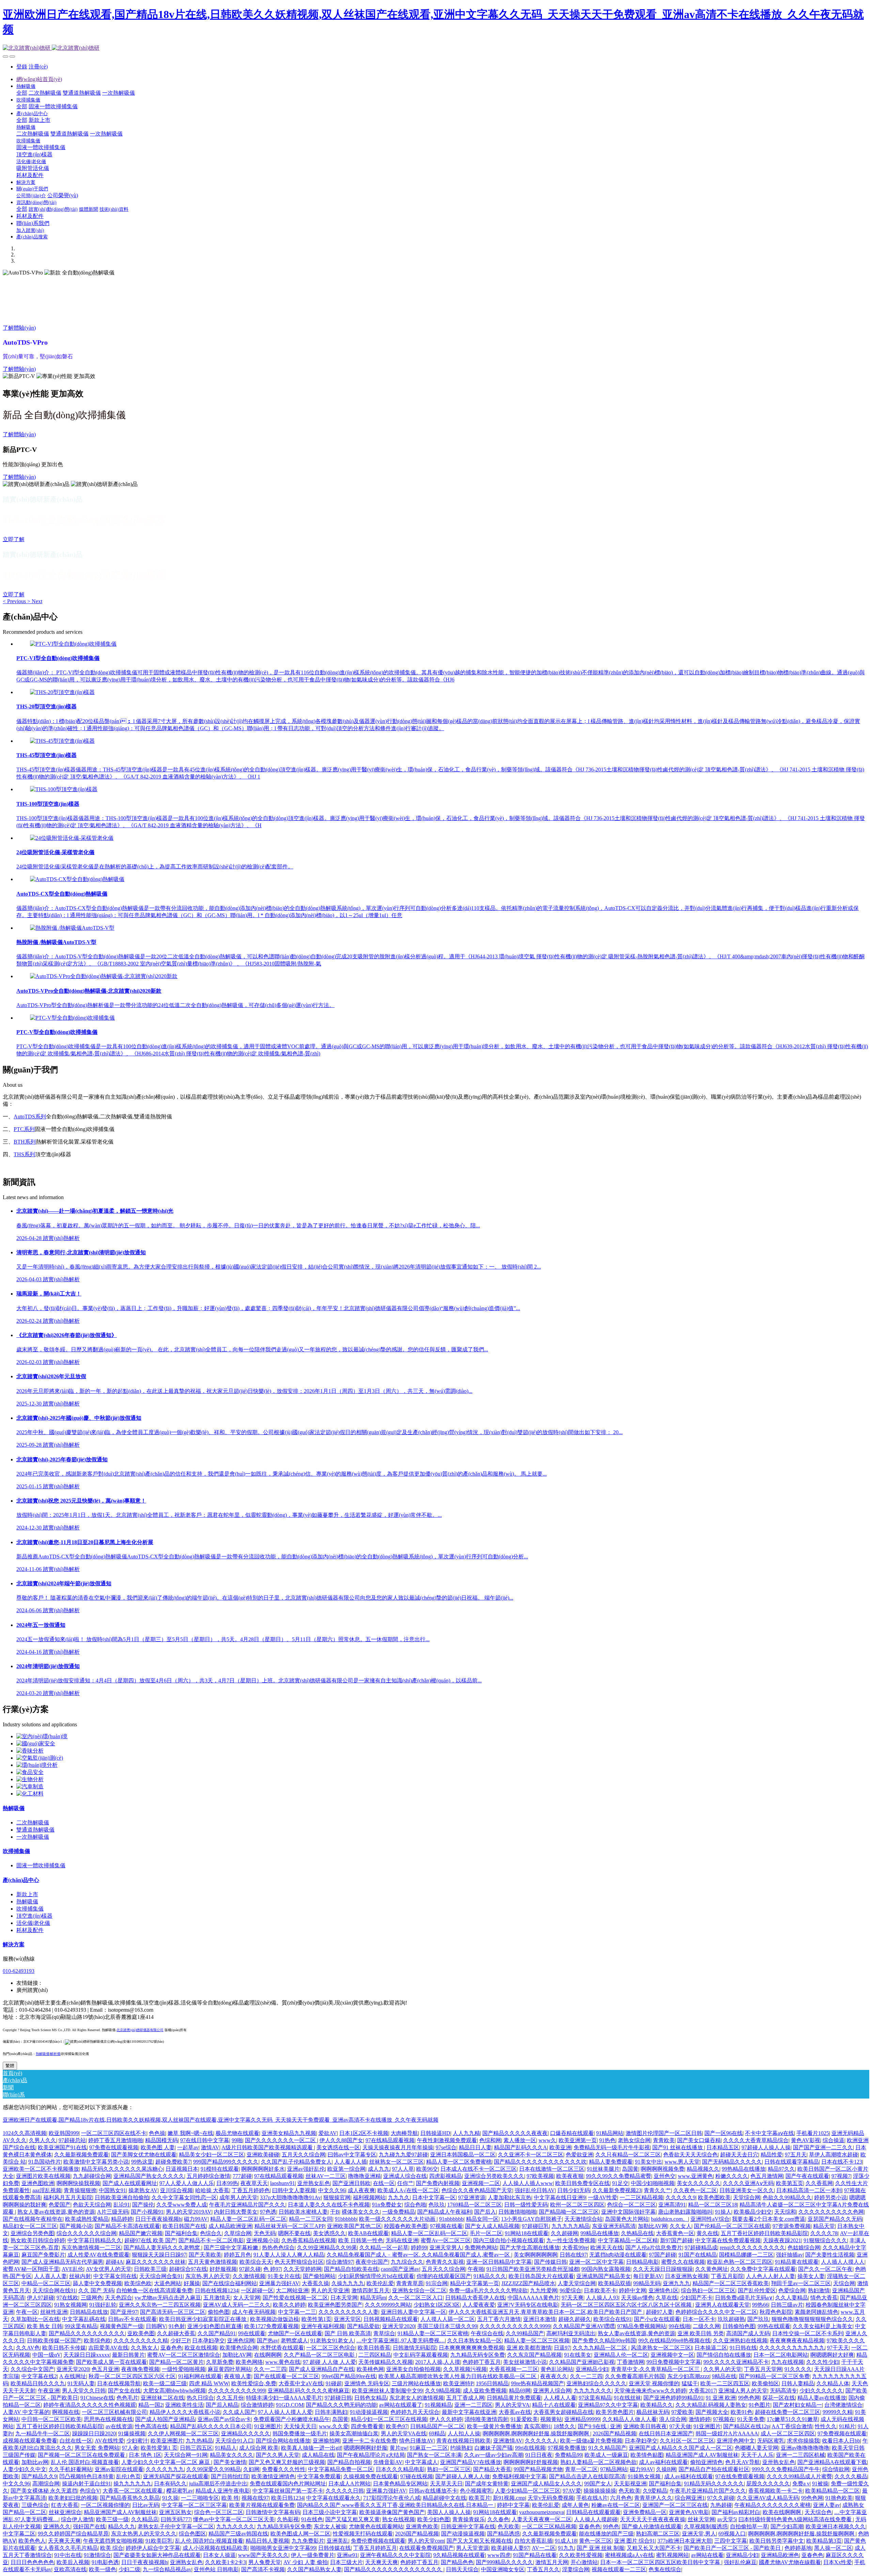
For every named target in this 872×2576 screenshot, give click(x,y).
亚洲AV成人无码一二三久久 (237, 2305)
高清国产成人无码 (748, 2333)
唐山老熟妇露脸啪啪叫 (685, 2212)
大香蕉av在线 (515, 2412)
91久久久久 (798, 2369)
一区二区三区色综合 (331, 2348)
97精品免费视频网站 (642, 2326)
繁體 (10, 2066)
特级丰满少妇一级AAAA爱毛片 (284, 2398)
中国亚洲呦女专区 (503, 2569)
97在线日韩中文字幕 (205, 2140)
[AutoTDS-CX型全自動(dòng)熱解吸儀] (77, 879)
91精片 (847, 2426)
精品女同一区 (482, 2219)
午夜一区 (27, 2312)
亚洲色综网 (241, 2341)
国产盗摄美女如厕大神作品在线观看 (157, 2555)
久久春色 (498, 2519)
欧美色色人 (32, 2541)
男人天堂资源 (472, 2548)
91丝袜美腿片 (603, 2169)
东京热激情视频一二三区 (91, 2248)
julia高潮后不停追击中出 (218, 2484)
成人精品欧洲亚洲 (230, 2226)
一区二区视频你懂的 (105, 2505)
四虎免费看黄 (367, 2426)
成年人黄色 (575, 2505)
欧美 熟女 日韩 (45, 2326)
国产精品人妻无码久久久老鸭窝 (162, 2248)
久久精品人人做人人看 (629, 2419)
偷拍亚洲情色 (706, 2462)
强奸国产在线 (89, 2526)
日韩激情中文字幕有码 (273, 2512)
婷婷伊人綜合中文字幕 (153, 2548)
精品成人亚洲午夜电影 (223, 2491)
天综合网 (844, 2283)
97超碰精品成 (701, 2248)
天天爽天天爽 (64, 2541)
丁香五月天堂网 (763, 2369)
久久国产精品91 (217, 2333)
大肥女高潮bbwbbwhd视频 (174, 2391)
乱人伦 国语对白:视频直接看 (85, 2462)
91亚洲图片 (268, 2426)
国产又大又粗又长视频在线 (479, 2541)
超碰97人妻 (659, 2312)
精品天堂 (824, 2226)
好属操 (192, 2283)
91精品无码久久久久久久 (714, 2484)
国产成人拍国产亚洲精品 (165, 2419)
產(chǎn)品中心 (21, 1880)
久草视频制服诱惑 (706, 2526)
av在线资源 (119, 2426)
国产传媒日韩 (550, 2262)
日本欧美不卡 (600, 2290)
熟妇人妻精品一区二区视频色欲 (598, 2462)
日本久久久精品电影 (400, 2469)
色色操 (157, 2133)
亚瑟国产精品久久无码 (835, 2219)
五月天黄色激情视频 (213, 2262)
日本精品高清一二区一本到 (809, 2190)
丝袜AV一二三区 (326, 2176)
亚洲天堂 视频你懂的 (654, 2383)
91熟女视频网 (71, 2305)
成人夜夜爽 (361, 2190)
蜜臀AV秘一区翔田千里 (31, 2269)
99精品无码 (647, 2283)
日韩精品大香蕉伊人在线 (475, 2298)
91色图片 (760, 2405)
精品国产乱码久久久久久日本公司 (211, 2426)
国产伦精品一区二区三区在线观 (732, 2226)
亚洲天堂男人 (446, 2248)
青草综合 (384, 2333)
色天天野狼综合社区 (299, 2262)
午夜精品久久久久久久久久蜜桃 (773, 2505)
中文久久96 (332, 2190)
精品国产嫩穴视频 (141, 2233)
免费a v (801, 2484)
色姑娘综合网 (804, 2248)
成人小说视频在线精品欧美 (215, 2548)
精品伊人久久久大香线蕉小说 (185, 2412)
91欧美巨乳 (159, 2541)
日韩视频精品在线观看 (391, 2319)
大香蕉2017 (702, 2391)
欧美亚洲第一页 (578, 2140)
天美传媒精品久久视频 (386, 2362)
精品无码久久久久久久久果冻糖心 (122, 2169)
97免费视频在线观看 (842, 2433)
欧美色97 (397, 2426)
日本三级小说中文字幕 (330, 2512)
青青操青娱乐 (469, 2519)
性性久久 (826, 2426)
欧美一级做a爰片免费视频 (591, 2441)
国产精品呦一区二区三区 (569, 2212)
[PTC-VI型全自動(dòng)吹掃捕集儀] (73, 644)
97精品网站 (614, 2469)
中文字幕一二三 (297, 2312)
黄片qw (399, 2448)
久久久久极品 (851, 2476)
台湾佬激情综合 (843, 2405)
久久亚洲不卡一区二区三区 (531, 2155)
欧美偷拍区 (765, 2383)
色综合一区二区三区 (632, 2205)
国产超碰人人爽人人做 (463, 2476)
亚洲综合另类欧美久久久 (494, 2176)
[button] (15, 601)
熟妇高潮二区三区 (658, 2534)
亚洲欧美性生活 (184, 2405)
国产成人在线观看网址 (130, 2183)
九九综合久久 (407, 2262)
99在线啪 (680, 2326)
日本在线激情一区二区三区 (552, 2169)
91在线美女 (578, 2355)
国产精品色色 (457, 2562)
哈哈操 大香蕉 (212, 2190)
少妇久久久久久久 (821, 2391)
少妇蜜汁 (137, 2441)
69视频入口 (732, 2534)
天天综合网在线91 (54, 2290)
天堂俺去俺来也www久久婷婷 (650, 2391)
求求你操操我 (803, 2441)
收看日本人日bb (841, 2441)
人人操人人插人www (528, 2183)
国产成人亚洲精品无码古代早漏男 (62, 2262)
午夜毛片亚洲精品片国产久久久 (247, 2205)
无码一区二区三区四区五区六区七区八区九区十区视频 (627, 2305)
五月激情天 (217, 2298)
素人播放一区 (520, 2140)
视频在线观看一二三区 (619, 2569)
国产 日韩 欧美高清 (348, 2333)
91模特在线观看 (220, 2169)
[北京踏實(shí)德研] (436, 48)
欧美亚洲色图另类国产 (335, 2305)
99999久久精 (838, 2412)
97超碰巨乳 (535, 2226)
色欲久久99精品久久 (787, 2197)
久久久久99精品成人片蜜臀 (799, 2476)
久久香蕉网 (819, 2183)
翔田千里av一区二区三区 (801, 2283)
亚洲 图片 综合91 (635, 2541)
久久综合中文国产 (32, 2369)
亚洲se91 (347, 2555)
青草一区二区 (581, 2469)
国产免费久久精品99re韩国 (604, 2341)
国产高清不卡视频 (263, 2569)
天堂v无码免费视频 (551, 2498)
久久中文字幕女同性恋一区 (184, 2197)
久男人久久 (43, 2140)
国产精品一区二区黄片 (176, 2362)
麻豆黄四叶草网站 (230, 2369)
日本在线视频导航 (119, 2383)
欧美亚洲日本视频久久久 (836, 2526)
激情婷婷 (700, 2419)
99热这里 (142, 2162)
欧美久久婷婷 (289, 2305)
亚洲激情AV (508, 2441)
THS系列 (24, 1154)
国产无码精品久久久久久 (732, 2162)
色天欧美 (629, 2491)
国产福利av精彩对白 (736, 2512)
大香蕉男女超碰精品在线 (563, 2412)
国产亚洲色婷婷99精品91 (673, 2398)
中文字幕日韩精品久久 (95, 2240)
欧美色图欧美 (714, 2197)
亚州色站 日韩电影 (216, 2569)
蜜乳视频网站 (672, 2555)
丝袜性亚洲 (54, 2312)
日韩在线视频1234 (217, 2290)
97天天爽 (573, 2298)
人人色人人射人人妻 (770, 2276)
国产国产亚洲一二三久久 (823, 2147)
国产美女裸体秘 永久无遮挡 (44, 2491)
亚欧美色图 (141, 2333)
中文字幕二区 (19, 2534)
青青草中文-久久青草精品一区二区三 (656, 2369)
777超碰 (242, 2176)
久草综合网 (238, 2233)
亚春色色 (171, 2348)
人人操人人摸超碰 (596, 2519)
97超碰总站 (72, 2140)
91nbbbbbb (451, 2219)
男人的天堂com (426, 2541)
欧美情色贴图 (647, 2455)
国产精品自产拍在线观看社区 (714, 2469)
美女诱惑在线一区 (338, 2147)
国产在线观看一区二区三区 (286, 2376)
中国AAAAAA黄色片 (533, 2298)
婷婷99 (419, 2248)
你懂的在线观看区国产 (444, 2276)
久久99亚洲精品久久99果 (327, 2248)
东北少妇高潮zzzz (688, 2376)
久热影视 (288, 2519)
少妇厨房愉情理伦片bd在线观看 (376, 2276)
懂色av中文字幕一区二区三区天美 (234, 2519)
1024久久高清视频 (25, 2133)
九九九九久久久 (593, 2391)
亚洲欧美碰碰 (263, 2155)
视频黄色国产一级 (122, 2326)
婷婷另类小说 (830, 2197)
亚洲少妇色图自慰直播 (215, 2326)
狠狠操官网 (337, 2197)
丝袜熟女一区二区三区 (396, 2162)
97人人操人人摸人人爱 (285, 2412)
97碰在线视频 (417, 2476)
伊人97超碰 (41, 2298)
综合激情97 (340, 2262)
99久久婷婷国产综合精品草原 (73, 2534)
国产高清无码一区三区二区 (173, 2312)
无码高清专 (783, 2391)
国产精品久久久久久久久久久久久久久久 (394, 2569)
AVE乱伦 (73, 2269)
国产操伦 (143, 2205)
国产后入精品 (222, 2405)
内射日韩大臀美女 (236, 2212)
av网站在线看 (707, 2555)
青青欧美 (664, 2140)
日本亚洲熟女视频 (687, 2276)
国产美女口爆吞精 (699, 2140)
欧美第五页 (790, 2183)
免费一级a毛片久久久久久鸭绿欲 (488, 2290)
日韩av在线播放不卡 (433, 2491)
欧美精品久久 (657, 2405)
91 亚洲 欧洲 (721, 2398)
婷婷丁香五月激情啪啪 (115, 2140)
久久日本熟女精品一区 (474, 2341)
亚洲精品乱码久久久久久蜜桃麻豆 (309, 2391)
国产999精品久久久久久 (504, 2562)
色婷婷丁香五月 (482, 2362)
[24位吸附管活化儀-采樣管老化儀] (72, 838)
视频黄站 (551, 2419)
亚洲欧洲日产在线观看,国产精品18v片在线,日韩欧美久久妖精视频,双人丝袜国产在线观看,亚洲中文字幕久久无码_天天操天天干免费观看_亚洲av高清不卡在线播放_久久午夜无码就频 (221, 2120)
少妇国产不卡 (696, 2298)
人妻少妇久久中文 (25, 2469)
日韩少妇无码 (574, 2190)
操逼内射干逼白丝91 (87, 2484)
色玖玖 (437, 2205)
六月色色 (621, 2498)
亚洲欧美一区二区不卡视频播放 (41, 2169)
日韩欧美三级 (150, 2269)
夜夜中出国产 (372, 2262)
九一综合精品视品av (167, 2569)
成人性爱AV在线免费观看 (98, 2255)
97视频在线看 (446, 2226)
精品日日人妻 (475, 2147)
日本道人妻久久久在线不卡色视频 (329, 2205)
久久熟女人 (144, 2348)
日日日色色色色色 (32, 2562)
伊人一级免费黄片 (313, 2555)
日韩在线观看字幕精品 (792, 2162)
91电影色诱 (105, 2562)
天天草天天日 (446, 2484)
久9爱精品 (655, 2491)
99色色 (611, 2526)
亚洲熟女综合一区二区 (419, 2290)
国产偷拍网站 (319, 2276)
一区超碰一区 (257, 2290)
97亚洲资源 (472, 2197)
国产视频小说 (76, 2226)
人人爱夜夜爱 (479, 2305)
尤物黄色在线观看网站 (376, 2526)
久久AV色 (28, 2348)
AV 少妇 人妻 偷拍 (306, 2562)
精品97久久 (781, 2169)
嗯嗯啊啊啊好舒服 (365, 2448)
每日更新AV (648, 2276)
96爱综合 (571, 2290)
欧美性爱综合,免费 (254, 2383)
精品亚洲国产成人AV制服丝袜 (702, 2455)
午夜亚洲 (49, 2391)
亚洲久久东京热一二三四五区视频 (160, 2305)
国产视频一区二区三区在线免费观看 (82, 2455)
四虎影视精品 (446, 2176)
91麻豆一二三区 (429, 2448)
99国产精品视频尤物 (538, 2469)
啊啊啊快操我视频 (78, 2183)
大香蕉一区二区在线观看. (133, 2491)
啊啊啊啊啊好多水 (263, 2169)
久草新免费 (220, 2362)
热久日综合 (200, 2398)
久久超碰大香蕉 (176, 2333)
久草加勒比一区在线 (35, 2319)
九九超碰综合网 (92, 2176)
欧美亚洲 (560, 2147)
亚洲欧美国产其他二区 (354, 2226)
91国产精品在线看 (535, 2555)
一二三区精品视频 (641, 2197)
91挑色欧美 (839, 2498)
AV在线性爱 (109, 2441)
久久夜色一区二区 (695, 2190)
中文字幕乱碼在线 (84, 2319)
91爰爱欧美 (524, 2419)
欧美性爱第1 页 (159, 2448)
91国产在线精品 (698, 2255)
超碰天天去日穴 (739, 2155)
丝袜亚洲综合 (65, 2512)
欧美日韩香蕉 (374, 2348)
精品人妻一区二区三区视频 (537, 2341)
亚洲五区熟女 (175, 2512)
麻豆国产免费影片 (43, 2255)
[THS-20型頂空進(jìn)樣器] (62, 692)
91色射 (177, 2326)
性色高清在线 (151, 2426)
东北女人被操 (330, 2526)
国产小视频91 (147, 2212)
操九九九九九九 (133, 2484)
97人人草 (403, 2169)
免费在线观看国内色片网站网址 (288, 2484)
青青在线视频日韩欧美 (464, 2441)
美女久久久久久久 (699, 2183)
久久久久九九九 (165, 2469)
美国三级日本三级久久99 (447, 2326)
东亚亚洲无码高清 (614, 2226)
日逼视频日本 (182, 2169)
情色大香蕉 (824, 2298)
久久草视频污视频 (465, 2369)
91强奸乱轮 (103, 2305)
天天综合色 (818, 2512)
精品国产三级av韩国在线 (238, 2534)
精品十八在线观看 (554, 2405)
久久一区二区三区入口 (416, 2298)
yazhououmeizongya (541, 2512)
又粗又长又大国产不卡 (654, 2548)
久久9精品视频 (443, 2391)
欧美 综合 (112, 2548)
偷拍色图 (219, 2312)
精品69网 (520, 2391)
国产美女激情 (230, 2462)
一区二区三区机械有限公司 (114, 2412)
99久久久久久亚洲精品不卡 (736, 2362)
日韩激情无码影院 (415, 2348)
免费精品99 (569, 2455)
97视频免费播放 (567, 2448)
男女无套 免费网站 (97, 2448)
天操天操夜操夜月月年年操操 (398, 2147)
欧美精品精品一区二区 (832, 2491)
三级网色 (92, 2298)
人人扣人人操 (464, 2433)
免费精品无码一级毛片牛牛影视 (612, 2147)
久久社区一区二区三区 (687, 2441)
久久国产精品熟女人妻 (314, 2569)
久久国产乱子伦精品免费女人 (296, 2162)
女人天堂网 (247, 2298)
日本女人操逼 (219, 2555)
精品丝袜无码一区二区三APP (290, 2226)
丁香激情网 (630, 2362)
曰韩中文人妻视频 (294, 2190)
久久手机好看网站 (71, 2469)
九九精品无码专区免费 (478, 2355)
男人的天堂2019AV (189, 2212)
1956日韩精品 (492, 2383)
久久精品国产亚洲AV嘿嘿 (584, 2326)
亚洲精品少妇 (592, 2369)
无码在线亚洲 (402, 2240)
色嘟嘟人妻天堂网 (757, 2448)
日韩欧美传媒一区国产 (54, 2341)
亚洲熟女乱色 (186, 2562)
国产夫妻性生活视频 (830, 2255)
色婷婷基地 (798, 2548)
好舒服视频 (223, 2269)
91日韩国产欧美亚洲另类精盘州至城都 (533, 2269)
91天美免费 (751, 2419)
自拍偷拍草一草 (749, 2526)
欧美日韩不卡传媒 (64, 2348)
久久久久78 (824, 2233)
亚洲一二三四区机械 (800, 2455)
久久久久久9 (681, 2197)
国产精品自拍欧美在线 (351, 2269)
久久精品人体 (833, 2383)
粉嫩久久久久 (732, 2176)
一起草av (188, 2147)
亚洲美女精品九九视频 (289, 2133)
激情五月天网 (552, 2562)
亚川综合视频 (176, 2190)
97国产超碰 (663, 2255)
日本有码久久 (170, 2484)
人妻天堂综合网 (577, 2283)
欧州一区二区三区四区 (577, 2205)
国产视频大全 (712, 2412)
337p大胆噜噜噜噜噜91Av (290, 2197)
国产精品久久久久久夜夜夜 (515, 2133)
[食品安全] (30, 1772)
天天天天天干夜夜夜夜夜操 (653, 2519)
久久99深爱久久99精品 (214, 2469)
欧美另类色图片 (615, 2412)
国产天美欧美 (205, 2255)
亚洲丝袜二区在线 (162, 2398)
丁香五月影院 (727, 2276)
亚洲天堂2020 (399, 2326)
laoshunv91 (283, 2183)
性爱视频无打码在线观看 (363, 2534)
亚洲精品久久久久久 (246, 2433)
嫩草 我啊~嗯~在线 (190, 2133)
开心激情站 (584, 2562)
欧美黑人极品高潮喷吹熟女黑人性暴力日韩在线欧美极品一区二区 (458, 2376)
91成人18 (566, 2541)
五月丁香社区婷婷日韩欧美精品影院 (764, 2233)
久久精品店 (145, 2519)
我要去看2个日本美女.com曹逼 (769, 2219)
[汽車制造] (30, 1786)
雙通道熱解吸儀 (35, 1830)
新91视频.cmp (509, 2498)
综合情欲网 (836, 2469)
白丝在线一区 (76, 2441)
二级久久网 (706, 2326)
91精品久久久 (490, 2276)
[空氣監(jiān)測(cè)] (40, 1758)
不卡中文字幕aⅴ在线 (769, 2133)
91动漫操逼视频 (369, 2412)
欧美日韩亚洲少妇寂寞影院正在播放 (203, 2319)
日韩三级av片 (787, 2305)
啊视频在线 (66, 2412)
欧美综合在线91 (612, 2319)
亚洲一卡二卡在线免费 (370, 2441)
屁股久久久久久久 (768, 2484)
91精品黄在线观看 (797, 2262)
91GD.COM (290, 2405)
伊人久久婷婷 (446, 2419)
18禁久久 (564, 2426)
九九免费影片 (308, 2541)
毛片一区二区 (486, 2233)
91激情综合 (97, 2555)
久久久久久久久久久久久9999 (515, 2326)
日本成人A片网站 (349, 2484)
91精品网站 (610, 2133)
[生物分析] (30, 1779)
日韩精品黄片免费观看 (514, 2398)
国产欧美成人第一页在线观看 (111, 2362)
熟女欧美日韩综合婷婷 (38, 2240)
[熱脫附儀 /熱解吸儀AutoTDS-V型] (72, 928)
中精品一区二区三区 (46, 2283)
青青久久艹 (657, 2190)
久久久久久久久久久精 (141, 2341)
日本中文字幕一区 (434, 2197)
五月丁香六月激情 (499, 2319)
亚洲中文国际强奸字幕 (628, 2212)
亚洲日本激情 (540, 2319)
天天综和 (785, 2212)
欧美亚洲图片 (167, 2441)
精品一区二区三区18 (713, 2205)
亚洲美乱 (338, 2541)
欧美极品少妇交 (753, 2212)
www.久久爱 (334, 2426)
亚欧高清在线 (70, 2569)
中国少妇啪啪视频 (653, 2183)
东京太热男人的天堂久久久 (144, 2534)
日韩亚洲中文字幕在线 (468, 2526)
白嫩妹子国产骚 (494, 2448)
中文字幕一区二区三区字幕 (194, 2505)
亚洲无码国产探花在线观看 (176, 2476)
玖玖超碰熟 (731, 2319)
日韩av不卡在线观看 (132, 2319)
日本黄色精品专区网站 (400, 2484)
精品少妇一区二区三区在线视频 (389, 2419)
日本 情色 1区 (145, 2455)
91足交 (620, 2183)
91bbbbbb (346, 2219)
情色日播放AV (417, 2441)
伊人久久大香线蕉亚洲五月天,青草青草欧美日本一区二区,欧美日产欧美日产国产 (546, 2312)
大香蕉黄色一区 (675, 2233)
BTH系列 (25, 1142)
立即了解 (14, 539)
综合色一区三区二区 (219, 2512)
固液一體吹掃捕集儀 (41, 1865)
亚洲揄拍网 (326, 2441)
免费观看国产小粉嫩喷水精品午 (292, 2419)
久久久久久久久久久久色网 (831, 2212)
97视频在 (724, 2419)
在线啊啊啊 (268, 2355)
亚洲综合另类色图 (32, 2233)
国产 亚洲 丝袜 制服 (601, 2548)
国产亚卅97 (124, 2312)
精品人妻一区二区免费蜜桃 (459, 2162)
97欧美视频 (540, 2176)
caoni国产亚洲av (400, 2269)
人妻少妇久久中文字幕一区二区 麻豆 (166, 2462)
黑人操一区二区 (833, 2548)
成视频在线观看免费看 (30, 2441)
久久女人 (681, 2226)
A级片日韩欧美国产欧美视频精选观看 (268, 2147)
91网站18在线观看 (527, 2233)
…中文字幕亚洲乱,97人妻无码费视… (401, 2341)
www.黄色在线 (283, 2362)
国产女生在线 (124, 2391)
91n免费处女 (387, 2205)
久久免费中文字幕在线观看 (763, 2269)
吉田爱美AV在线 (108, 2348)
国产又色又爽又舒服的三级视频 (287, 2462)
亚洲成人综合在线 (405, 2176)
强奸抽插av (789, 2255)
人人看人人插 (351, 2162)
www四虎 (499, 2555)
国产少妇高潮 (787, 2526)
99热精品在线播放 (744, 2169)
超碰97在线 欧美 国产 (150, 2240)
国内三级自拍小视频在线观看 (509, 2240)
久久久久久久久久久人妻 (348, 2312)
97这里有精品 (595, 2398)
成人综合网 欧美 (259, 2448)
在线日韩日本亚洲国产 (666, 2433)
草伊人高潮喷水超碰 (834, 2155)
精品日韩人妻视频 (267, 2541)
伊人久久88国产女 (341, 2140)
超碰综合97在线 (188, 2269)
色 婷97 (272, 2269)
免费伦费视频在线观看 (378, 2541)
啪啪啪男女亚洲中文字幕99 (283, 2548)
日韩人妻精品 (798, 2383)
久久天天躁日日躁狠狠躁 (663, 2269)
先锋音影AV (388, 2462)
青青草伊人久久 (653, 2498)
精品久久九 (122, 2526)
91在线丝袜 (627, 2398)
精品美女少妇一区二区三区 (212, 2155)
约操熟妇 (461, 2448)
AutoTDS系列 (30, 1117)
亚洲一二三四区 (473, 2405)
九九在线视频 (788, 2362)
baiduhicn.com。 (669, 2219)
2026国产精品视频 (614, 2433)
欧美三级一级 (112, 2519)
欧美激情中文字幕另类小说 (96, 2162)
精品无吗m (373, 2298)
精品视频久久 (703, 2169)
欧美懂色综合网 (239, 2348)
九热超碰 (721, 2505)
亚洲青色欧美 (422, 2526)
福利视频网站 (369, 2197)
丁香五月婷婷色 (251, 2190)
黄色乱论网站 (557, 2369)
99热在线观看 (774, 2326)
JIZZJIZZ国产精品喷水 (528, 2283)
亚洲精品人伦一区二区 (621, 2355)
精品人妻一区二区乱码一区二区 (248, 2219)
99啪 (237, 2140)
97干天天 (838, 2348)
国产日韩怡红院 (230, 2476)
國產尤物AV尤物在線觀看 (790, 2562)
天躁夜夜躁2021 (782, 2240)
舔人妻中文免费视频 (97, 2283)
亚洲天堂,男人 (699, 2534)
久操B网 (666, 2469)
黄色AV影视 (806, 2140)
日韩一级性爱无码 (526, 2205)
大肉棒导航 (404, 2133)
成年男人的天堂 (238, 2197)
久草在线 (667, 2298)
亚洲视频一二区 (481, 2183)
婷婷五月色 (237, 2255)
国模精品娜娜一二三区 (746, 2255)
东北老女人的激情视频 (417, 2398)
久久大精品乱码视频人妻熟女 (711, 2405)
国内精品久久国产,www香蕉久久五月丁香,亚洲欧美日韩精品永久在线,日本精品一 (396, 2505)
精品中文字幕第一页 (474, 2283)
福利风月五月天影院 (68, 2197)
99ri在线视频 (530, 2448)
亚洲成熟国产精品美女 (604, 2276)
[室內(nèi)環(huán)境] (42, 1736)
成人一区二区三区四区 (788, 2433)
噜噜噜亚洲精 (364, 2176)
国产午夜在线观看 (807, 2176)
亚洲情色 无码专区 (367, 2383)
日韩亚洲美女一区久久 (747, 2190)
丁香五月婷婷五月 (375, 2548)
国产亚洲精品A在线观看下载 (832, 2462)
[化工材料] (30, 1794)
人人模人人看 (560, 2398)
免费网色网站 (481, 2248)
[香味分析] (30, 1751)
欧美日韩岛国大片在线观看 (541, 2276)
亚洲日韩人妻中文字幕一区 (414, 2312)
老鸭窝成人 (294, 2341)
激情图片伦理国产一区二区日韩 (664, 2133)
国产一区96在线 (723, 2133)
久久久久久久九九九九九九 (792, 2348)
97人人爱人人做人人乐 (187, 2183)
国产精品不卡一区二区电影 (211, 2240)
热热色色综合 (278, 2248)
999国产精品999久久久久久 (226, 2162)
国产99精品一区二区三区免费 (774, 2376)
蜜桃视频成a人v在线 (629, 2555)
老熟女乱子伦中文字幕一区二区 (176, 2526)
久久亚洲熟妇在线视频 (740, 2341)
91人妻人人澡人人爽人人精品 (289, 2255)
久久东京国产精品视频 (534, 2355)
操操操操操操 (600, 2491)
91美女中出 (649, 2162)
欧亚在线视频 (201, 2348)
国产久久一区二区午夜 (825, 2269)
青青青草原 (410, 2283)
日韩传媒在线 (334, 2548)
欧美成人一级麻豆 (606, 2455)
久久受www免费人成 (182, 2205)
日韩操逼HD (435, 2133)
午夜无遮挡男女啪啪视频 (113, 2541)
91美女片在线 (284, 2276)
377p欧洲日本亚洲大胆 (685, 2541)
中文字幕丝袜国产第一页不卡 (288, 2491)
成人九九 (379, 2169)
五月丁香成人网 (465, 2398)
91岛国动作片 (45, 2162)
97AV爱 (572, 2491)
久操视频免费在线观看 (371, 2476)
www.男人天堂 (682, 2162)
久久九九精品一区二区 (601, 2348)
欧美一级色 (103, 2569)
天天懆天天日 (300, 2426)
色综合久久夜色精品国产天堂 (477, 2190)
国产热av (268, 2341)
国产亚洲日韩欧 (352, 2183)
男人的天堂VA (512, 2405)
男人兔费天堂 (265, 2562)
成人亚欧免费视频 (485, 2391)
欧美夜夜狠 (570, 2176)
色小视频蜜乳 (476, 2491)
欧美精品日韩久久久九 (38, 2383)
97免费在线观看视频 (114, 2147)
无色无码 (265, 2233)
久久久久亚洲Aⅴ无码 (748, 2183)
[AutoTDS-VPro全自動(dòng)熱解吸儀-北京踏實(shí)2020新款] (104, 976)
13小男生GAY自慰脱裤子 (532, 2219)
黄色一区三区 (595, 2541)
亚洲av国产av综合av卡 (224, 2419)
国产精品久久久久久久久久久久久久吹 (540, 2162)
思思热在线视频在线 (108, 2419)
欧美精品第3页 (824, 2541)
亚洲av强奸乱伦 (306, 2169)
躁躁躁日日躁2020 (94, 2433)
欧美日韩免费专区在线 (582, 2183)
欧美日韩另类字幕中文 (777, 2541)
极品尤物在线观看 (237, 2133)
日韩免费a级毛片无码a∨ (744, 2298)
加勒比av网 (35, 2462)
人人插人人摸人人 (843, 2262)
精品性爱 (772, 2155)
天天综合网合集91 (161, 2276)
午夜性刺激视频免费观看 (447, 2140)
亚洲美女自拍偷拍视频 (414, 2369)
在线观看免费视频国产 (426, 2548)
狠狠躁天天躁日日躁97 (159, 2255)
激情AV (210, 2147)
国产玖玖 (758, 2319)
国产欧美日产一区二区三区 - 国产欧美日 (733, 2548)
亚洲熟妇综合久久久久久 (596, 2383)
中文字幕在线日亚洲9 (560, 2197)
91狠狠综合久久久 (825, 2240)
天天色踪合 (119, 2298)
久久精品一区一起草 (384, 2248)
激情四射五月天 (371, 2290)
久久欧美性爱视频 (581, 2555)
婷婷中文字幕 (513, 2505)
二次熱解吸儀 (33, 1823)
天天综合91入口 (234, 2441)
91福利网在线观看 (200, 2376)
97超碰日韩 (338, 2398)
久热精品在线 (637, 2233)
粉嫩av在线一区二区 (616, 2505)
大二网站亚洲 (292, 2290)
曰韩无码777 (176, 2519)
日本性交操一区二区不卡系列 (808, 2333)
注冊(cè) (38, 67)
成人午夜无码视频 (254, 2312)
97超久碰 (250, 2269)
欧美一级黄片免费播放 (494, 2426)
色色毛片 (127, 2398)
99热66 (760, 2305)
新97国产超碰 (676, 2240)
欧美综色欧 (138, 2283)
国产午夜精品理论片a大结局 (371, 2455)
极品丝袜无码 (653, 2412)
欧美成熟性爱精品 (87, 2219)
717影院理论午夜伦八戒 (392, 2498)
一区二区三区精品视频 (549, 2526)
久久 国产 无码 (96, 2290)
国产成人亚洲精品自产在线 (322, 2369)
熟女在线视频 (399, 2519)
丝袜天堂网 (701, 2519)
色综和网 (490, 2140)
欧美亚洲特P (458, 2383)
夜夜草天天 (254, 2183)
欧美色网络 (249, 2362)
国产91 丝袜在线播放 (678, 2147)
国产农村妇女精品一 (797, 2405)
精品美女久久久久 (232, 2455)
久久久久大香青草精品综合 (756, 2140)
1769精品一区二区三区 (474, 2205)
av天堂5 (727, 2519)
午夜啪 (476, 2269)
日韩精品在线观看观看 (593, 2512)
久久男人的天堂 (722, 2369)
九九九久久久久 (235, 2526)
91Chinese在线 (97, 2398)
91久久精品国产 (607, 2448)
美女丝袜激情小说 (525, 2362)
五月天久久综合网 (303, 2155)
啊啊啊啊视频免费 (663, 2169)
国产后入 (485, 2212)
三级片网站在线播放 (416, 2383)
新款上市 (27, 1894)
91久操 (170, 2498)
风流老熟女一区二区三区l (661, 2348)
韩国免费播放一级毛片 (300, 2433)
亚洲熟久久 (57, 2526)
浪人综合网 (673, 2419)
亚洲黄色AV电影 (689, 2512)
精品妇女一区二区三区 (30, 2226)
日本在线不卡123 (842, 2162)
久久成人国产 (239, 2412)
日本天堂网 (344, 2298)
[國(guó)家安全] (36, 1743)
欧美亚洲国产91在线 (62, 2147)
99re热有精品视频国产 (538, 2383)
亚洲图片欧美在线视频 (43, 2176)
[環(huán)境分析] (37, 1765)
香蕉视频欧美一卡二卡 (776, 2491)
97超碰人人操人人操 (766, 2147)
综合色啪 (415, 2205)
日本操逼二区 (711, 2348)
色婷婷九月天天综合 (415, 2412)
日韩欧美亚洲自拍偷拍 (122, 2197)
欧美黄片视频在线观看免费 (262, 2505)
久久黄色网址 (712, 2269)
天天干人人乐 (757, 2455)
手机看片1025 (813, 2133)
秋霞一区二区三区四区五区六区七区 (132, 2376)
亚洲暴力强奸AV (279, 2283)
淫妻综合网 (576, 2569)
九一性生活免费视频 (571, 2240)
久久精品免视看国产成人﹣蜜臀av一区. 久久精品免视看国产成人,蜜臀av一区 (419, 2255)
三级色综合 (35, 2505)
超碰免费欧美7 (173, 2162)
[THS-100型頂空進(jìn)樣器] (64, 789)
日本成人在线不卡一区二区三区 (479, 2169)
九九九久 (399, 2197)
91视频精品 (438, 2405)
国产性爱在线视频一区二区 (295, 2298)
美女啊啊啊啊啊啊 (535, 2255)
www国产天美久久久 (263, 2555)
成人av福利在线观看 (663, 2462)
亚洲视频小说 (263, 2240)
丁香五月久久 (543, 2569)
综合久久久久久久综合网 (87, 2233)
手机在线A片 (592, 2498)
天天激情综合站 (583, 2219)
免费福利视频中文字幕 (519, 2476)
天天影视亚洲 (630, 2484)
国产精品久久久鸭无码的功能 (341, 2405)
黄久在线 (707, 2233)
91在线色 (312, 2519)
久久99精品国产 (525, 2333)
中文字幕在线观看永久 (333, 2498)
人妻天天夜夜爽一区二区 (542, 2519)
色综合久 (211, 2233)
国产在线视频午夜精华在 (33, 2219)
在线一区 (384, 2183)
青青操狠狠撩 (80, 2190)
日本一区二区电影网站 (781, 2355)
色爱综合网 (792, 2290)
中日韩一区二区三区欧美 (51, 2419)
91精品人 (226, 2448)
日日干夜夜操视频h (158, 2219)
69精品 (437, 2433)
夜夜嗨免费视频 (140, 2369)
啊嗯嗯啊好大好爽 (832, 2355)
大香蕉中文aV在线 (301, 2383)
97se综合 (446, 2147)
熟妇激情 (819, 2290)
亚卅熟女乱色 (314, 2183)
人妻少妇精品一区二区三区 (528, 2491)
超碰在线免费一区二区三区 (788, 2412)
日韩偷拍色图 (739, 2326)
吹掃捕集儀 (16, 1851)
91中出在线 (68, 2555)
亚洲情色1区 (664, 2290)
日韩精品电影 (642, 2262)
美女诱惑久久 (329, 2233)
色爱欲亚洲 (579, 2155)
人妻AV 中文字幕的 (26, 2412)
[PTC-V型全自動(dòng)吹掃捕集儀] (72, 1018)
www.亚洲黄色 (695, 2176)
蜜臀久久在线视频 (683, 2262)
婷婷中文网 (633, 2290)
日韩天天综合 (462, 2569)
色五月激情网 (767, 2176)
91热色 (607, 2140)
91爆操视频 (132, 2433)
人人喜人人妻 (50, 2276)
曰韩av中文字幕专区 (352, 2155)
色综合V (90, 2491)
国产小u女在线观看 (657, 2319)
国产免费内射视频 (438, 2183)
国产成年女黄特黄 (487, 2484)
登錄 (22, 67)
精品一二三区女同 (311, 2219)
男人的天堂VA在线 (404, 2433)
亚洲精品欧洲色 (780, 2555)
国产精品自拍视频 (349, 2462)
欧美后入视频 (73, 2562)
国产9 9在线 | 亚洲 (599, 2426)
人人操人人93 (602, 2298)
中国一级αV (47, 2355)
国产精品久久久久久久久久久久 (87, 2333)
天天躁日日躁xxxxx (87, 2355)
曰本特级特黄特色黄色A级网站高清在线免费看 (796, 2519)
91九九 (566, 2548)
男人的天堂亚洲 (330, 2290)
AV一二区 (544, 2548)
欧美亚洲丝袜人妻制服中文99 (387, 2391)
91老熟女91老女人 (332, 2341)
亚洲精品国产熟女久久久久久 (149, 2176)
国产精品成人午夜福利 (445, 2212)
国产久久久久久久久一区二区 (281, 2140)
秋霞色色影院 (776, 2312)
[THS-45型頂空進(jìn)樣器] (62, 741)
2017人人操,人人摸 (438, 2362)
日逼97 (562, 2348)
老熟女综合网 (634, 2140)
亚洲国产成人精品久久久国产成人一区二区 (681, 2448)
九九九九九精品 (571, 2226)
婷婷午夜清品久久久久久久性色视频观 (90, 2405)
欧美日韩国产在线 (184, 2226)
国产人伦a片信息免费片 (654, 2248)
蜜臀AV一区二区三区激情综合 (184, 2355)
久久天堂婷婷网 (302, 2269)
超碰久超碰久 (575, 2319)
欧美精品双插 (614, 2283)
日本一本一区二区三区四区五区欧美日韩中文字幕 (661, 2562)
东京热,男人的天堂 (208, 2276)
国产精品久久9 (39, 2476)
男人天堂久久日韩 (84, 2391)
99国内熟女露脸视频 (606, 2269)
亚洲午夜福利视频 (323, 2326)
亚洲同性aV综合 (710, 2219)
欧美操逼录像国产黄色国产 (392, 2512)
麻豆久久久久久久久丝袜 (156, 2262)
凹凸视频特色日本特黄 (87, 2476)
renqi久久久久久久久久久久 (752, 2248)
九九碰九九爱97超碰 (403, 2155)
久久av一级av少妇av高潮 (493, 2455)
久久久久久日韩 (345, 2491)
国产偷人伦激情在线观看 (652, 2526)
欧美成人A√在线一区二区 (408, 2190)
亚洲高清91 (672, 2205)
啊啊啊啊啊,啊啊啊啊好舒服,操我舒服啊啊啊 (536, 2433)
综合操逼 (834, 2140)
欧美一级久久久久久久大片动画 (398, 2219)
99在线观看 (252, 2333)
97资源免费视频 (792, 2226)
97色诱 (268, 2212)
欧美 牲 (230, 2498)
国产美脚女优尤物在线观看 (144, 2155)
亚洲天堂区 (347, 2319)
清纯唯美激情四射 (486, 2419)
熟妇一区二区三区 (449, 2469)
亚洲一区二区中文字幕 (596, 2262)
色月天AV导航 (743, 2462)
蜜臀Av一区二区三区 (446, 2240)
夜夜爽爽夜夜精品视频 (797, 2341)
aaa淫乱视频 (47, 2190)
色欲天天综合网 (92, 2205)
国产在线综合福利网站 (230, 2283)
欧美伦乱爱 (380, 2283)
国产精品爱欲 (363, 2326)
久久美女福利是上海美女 (823, 2326)
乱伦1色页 (128, 2476)
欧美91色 (742, 2412)
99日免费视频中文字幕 (674, 2362)
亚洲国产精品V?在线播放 (471, 2462)
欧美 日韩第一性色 (361, 2240)
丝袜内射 (80, 2276)
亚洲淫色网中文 (736, 2441)
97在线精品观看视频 (390, 2140)
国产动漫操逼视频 (463, 2534)
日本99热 (227, 2183)
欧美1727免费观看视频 (271, 2326)
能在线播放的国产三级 (606, 2534)
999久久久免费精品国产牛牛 (786, 2469)
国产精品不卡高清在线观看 (127, 2226)
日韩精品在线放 (89, 2312)
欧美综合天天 (256, 2262)
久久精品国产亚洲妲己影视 (582, 2362)
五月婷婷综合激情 (208, 2176)
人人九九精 (466, 2133)
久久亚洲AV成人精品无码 (768, 2498)
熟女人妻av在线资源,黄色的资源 (56, 2212)
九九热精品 (199, 2441)
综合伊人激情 (77, 2519)
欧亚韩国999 (64, 2133)
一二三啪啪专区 (200, 2498)
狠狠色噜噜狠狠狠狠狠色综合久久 (812, 2319)
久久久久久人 (541, 2441)
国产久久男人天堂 (278, 2455)
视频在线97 (255, 2498)
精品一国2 (151, 2405)
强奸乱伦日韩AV (535, 2190)
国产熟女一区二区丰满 (434, 2455)
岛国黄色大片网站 (627, 2219)
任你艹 (405, 2183)
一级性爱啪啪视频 (184, 2369)
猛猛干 (690, 2383)
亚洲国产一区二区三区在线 (675, 2505)
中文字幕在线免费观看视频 (728, 2240)
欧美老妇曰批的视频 (73, 2498)
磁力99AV (196, 2219)
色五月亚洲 (105, 2369)
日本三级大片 (346, 2562)
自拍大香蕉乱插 (533, 2541)
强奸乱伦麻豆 (740, 2562)
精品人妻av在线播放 (822, 2398)
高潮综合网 (46, 2484)
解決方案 (14, 1944)
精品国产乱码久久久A (520, 2147)
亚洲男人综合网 (552, 2391)
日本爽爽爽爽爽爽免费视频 (471, 2348)
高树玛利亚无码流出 (571, 2333)
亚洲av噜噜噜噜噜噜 (805, 2448)
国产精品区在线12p (746, 2426)
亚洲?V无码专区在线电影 (528, 2305)
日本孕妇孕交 (208, 2341)
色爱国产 (60, 2205)
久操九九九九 (348, 2283)
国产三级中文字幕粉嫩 (232, 2248)
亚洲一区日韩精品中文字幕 (499, 2262)
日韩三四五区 (196, 2448)
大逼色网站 (168, 2283)
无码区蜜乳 (771, 2441)
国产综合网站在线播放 (283, 2441)
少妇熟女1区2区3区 (437, 2305)
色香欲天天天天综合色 (690, 2155)
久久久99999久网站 (388, 2305)
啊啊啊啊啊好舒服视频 (531, 2462)
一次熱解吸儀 (33, 1837)
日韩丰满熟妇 (331, 2412)
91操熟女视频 (645, 2476)
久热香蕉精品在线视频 (309, 2240)
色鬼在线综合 (665, 2569)
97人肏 (130, 2448)
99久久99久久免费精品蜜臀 (619, 2176)
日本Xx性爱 (838, 2562)
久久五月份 (230, 2398)
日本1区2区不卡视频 (364, 2133)
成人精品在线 (318, 2455)
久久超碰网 (564, 2233)
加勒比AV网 (653, 2226)
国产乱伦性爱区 (757, 2290)
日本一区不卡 (699, 2319)
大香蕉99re (575, 2248)
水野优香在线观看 (282, 2348)
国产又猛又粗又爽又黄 (353, 2519)
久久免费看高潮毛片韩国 (635, 2376)
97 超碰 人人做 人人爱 (329, 2362)
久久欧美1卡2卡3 (225, 2562)
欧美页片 (480, 2498)
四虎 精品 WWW (209, 2383)
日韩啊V (156, 2326)
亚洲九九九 (676, 2283)
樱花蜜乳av (180, 2491)
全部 (22, 93)
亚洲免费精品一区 (645, 2512)
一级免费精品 (399, 2212)
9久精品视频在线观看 (459, 2555)
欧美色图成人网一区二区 (300, 2534)
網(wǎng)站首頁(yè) (39, 79)
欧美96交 (427, 2169)
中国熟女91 (112, 2190)
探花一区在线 (779, 2398)
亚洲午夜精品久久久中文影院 (395, 2555)
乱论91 (122, 2205)
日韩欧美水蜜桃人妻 (303, 2212)
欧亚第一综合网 (346, 2169)
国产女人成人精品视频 (492, 2226)
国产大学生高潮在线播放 (530, 2248)
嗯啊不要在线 (294, 2233)
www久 (547, 2140)
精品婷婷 (122, 2219)
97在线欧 (67, 2298)
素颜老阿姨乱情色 (816, 2312)
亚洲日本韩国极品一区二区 (463, 2155)
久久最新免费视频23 (617, 2190)
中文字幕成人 (421, 2462)
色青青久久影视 (445, 2262)
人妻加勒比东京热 (510, 2197)
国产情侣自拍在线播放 (724, 2355)
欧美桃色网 (370, 2369)
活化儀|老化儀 (33, 1923)
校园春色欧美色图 (406, 2226)
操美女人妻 (811, 2276)
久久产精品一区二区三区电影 (320, 2355)
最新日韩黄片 (128, 2355)
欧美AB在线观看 (368, 2233)
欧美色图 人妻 (158, 2147)
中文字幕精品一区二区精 (628, 2240)
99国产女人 (598, 2484)
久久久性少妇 (823, 2362)
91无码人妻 (81, 2383)
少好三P (180, 2341)
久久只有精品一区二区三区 (628, 2155)
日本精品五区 (723, 2147)
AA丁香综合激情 (792, 2426)
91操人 (723, 2212)
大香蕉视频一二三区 (514, 2369)
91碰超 (334, 2383)
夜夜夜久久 (554, 2376)
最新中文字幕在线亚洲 (469, 2412)
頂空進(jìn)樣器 (34, 1916)
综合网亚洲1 (690, 2498)
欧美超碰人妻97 (510, 2548)
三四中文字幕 (731, 2541)
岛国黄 (630, 2169)
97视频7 (841, 2176)
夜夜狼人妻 (238, 2376)
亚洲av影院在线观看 (119, 2469)
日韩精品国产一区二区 (437, 2426)
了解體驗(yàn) (19, 328)
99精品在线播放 (599, 2233)
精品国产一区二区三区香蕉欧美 (731, 2283)
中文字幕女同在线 (115, 2276)
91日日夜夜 (539, 2455)
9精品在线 (724, 2376)
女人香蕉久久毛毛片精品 (68, 2548)
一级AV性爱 (603, 2197)
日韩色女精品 (371, 2398)
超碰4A (114, 2262)
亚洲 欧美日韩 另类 (701, 2333)
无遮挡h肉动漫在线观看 (618, 2255)
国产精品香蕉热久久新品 (130, 2498)
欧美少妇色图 (434, 2519)
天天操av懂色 (637, 2298)
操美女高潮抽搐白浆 (354, 2433)
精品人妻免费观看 (611, 2162)
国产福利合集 (181, 2233)
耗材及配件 (30, 1930)
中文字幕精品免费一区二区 (341, 2469)
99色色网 (749, 2398)
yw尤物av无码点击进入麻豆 (168, 2298)
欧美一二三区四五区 (725, 2383)
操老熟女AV (143, 2190)
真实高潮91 (538, 2426)
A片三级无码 (113, 2212)
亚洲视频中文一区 (672, 2355)
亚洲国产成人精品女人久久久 (546, 2484)
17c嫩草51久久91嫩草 (792, 2419)
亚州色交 (665, 2176)
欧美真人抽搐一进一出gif (311, 2448)
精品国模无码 (161, 2140)
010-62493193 (19, 1971)
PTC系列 (24, 1129)
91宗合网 (437, 2283)
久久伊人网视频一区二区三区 (183, 2433)
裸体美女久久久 (361, 2212)
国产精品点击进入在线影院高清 (587, 2476)
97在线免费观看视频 (740, 2476)
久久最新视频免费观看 (81, 2155)
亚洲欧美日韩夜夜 (645, 2426)
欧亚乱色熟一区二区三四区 (740, 2262)
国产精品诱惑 (503, 2534)
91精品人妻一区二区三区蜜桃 (433, 2333)
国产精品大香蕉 (492, 2469)
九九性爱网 (544, 2290)
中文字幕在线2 (39, 2376)
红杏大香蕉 (65, 2505)
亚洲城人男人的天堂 (743, 2391)
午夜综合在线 (487, 2333)
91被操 (820, 2484)
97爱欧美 (682, 2412)
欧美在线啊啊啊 (782, 2512)
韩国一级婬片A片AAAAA (727, 2433)
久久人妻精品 (792, 2298)
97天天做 (680, 2426)
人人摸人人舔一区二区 (448, 2319)
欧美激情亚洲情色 (273, 2476)
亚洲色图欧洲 (38, 2183)
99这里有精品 (81, 2326)
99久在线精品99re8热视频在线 (674, 2341)
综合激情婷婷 (257, 2405)
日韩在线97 (573, 2255)
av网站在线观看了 (401, 2405)
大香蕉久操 (315, 2283)
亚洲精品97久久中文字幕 (608, 2405)
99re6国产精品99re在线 (349, 2376)
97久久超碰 (721, 2498)
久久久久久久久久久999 (237, 2391)
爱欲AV (328, 2133)
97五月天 (796, 2155)
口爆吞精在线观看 (572, 2133)
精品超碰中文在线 (445, 2498)
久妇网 (251, 2469)
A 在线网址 (73, 2376)
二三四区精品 (375, 2355)
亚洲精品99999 (582, 2419)
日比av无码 (146, 2505)
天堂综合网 (747, 2197)
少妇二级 (129, 2569)
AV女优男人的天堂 (109, 2269)
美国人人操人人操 (449, 2512)
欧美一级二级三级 (165, 2383)
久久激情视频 (249, 2276)
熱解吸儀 (14, 1808)
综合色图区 (192, 2534)
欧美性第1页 (316, 2319)
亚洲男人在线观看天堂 (722, 2305)
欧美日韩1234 (287, 2498)
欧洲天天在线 (607, 2248)
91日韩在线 (743, 2348)
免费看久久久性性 (284, 2469)
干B (335, 2212)
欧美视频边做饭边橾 (275, 2319)
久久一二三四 (270, 2369)
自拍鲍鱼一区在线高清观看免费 (154, 2290)
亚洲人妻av (827, 2505)
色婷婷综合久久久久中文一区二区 (716, 2312)
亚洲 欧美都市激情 (529, 2348)
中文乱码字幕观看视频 (421, 2355)
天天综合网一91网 (186, 2455)
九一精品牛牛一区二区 (43, 2433)
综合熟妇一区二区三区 (708, 2290)
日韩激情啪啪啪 (517, 2212)
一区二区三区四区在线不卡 (114, 2133)
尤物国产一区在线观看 (295, 2333)
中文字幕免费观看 (319, 2476)
